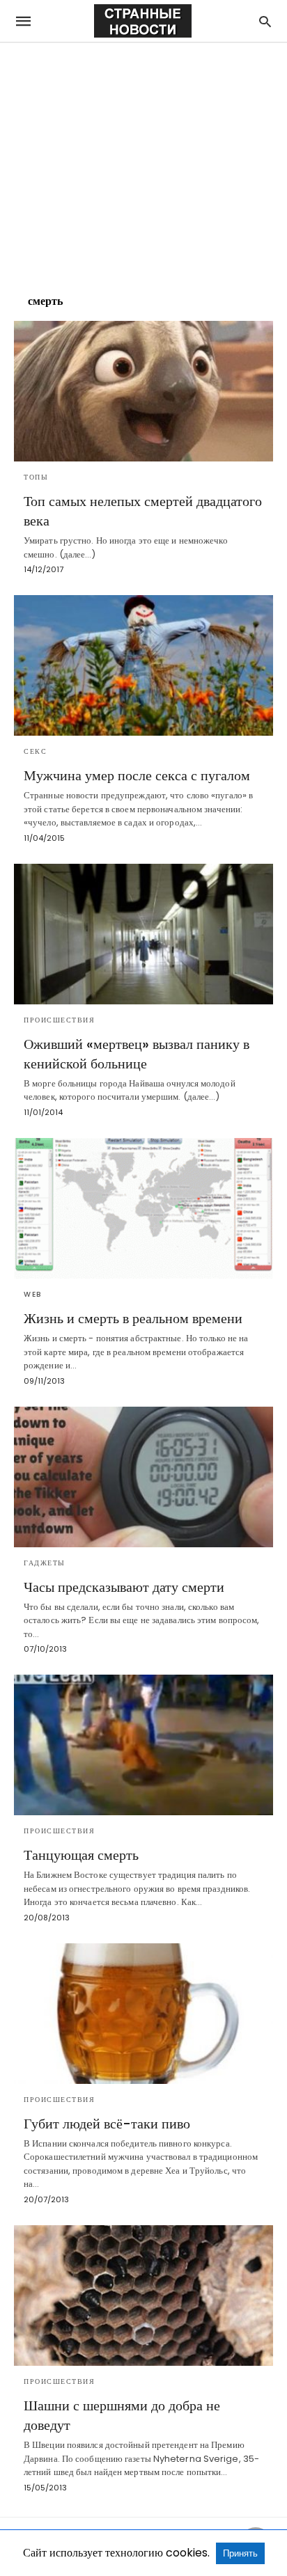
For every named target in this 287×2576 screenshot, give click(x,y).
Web (33, 1294)
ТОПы (36, 477)
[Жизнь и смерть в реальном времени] (143, 1208)
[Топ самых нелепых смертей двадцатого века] (143, 391)
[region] (143, 161)
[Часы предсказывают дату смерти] (143, 1477)
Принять (240, 2553)
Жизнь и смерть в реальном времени (133, 1318)
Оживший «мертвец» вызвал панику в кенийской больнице (137, 1054)
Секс (35, 751)
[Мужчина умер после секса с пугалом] (143, 665)
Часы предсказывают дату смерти (124, 1587)
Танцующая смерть (81, 1855)
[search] (265, 21)
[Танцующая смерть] (143, 1745)
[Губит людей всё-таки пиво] (143, 2014)
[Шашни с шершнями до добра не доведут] (143, 2296)
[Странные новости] (143, 21)
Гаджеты (45, 1563)
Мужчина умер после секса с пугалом (137, 775)
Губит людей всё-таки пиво (107, 2124)
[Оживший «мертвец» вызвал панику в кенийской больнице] (143, 934)
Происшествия (59, 1020)
